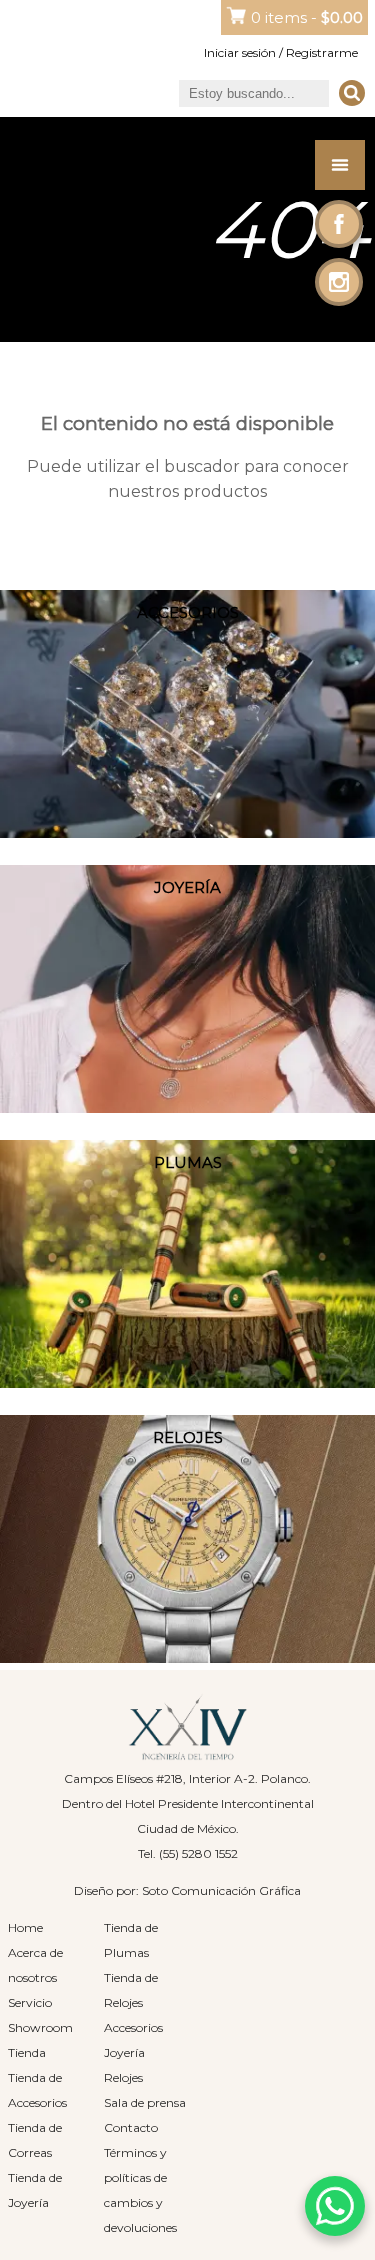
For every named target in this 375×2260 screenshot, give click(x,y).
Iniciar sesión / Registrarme (281, 52)
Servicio (30, 2002)
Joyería (124, 2052)
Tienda (27, 2052)
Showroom (40, 2027)
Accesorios (133, 2027)
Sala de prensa (145, 2102)
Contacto (131, 2127)
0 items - (307, 17)
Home (25, 1927)
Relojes (123, 2077)
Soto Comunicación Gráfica (221, 1890)
